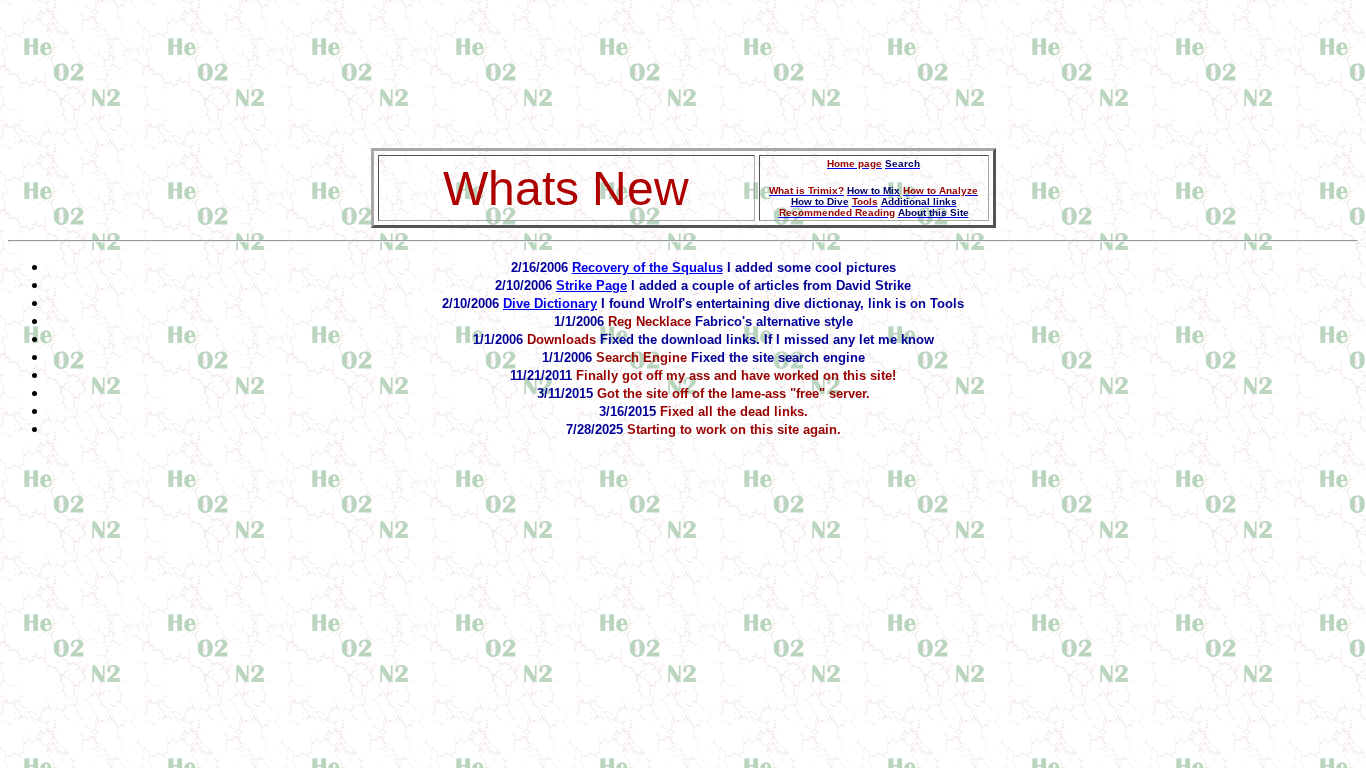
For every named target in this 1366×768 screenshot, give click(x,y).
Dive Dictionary (550, 303)
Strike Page (591, 285)
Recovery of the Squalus (647, 267)
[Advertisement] (683, 53)
